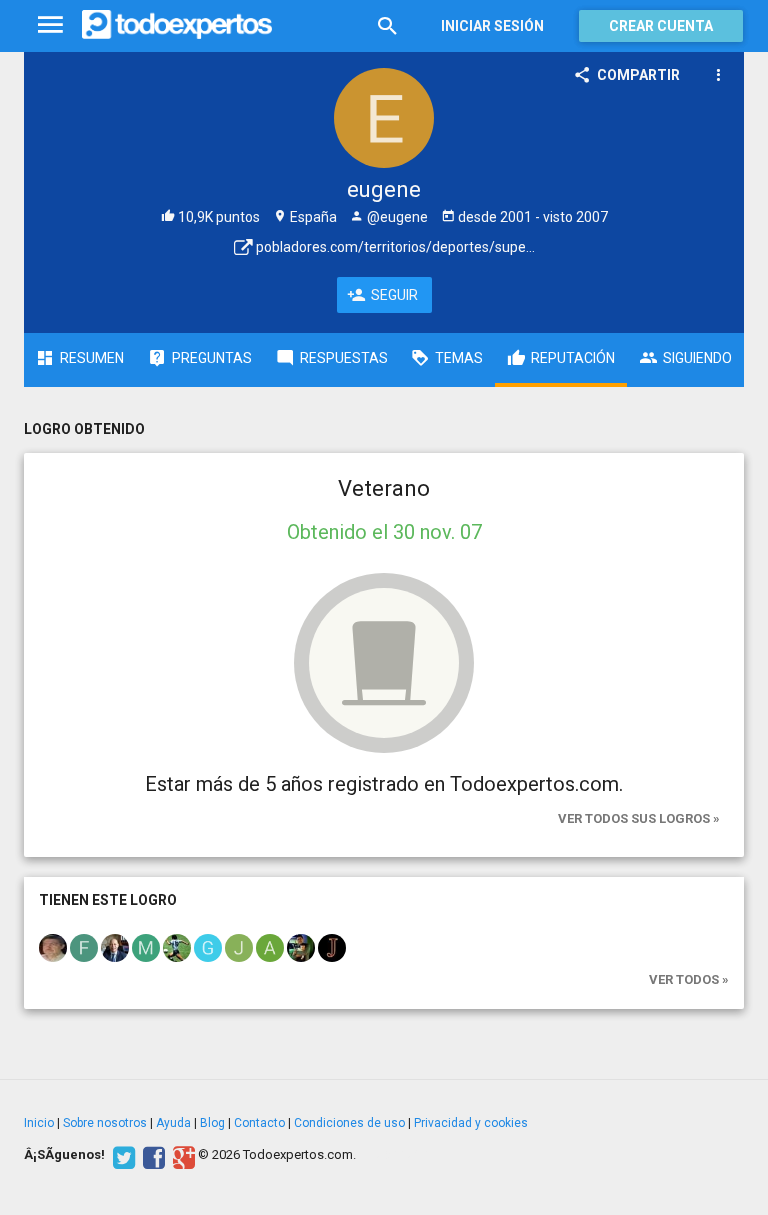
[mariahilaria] (146, 946)
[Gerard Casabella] (208, 946)
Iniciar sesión (492, 26)
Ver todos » (689, 979)
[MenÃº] (50, 25)
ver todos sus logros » (639, 818)
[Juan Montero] (301, 946)
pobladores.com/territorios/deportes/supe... (394, 247)
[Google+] (181, 1155)
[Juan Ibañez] (332, 946)
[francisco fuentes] (84, 946)
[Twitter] (121, 1155)
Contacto (259, 1123)
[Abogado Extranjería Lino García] (115, 946)
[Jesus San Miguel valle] (239, 946)
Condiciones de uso (349, 1123)
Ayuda (173, 1123)
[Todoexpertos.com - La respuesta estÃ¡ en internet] (177, 25)
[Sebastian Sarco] (177, 946)
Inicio (39, 1123)
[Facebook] (151, 1155)
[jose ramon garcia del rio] (53, 946)
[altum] (270, 946)
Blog (212, 1123)
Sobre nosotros (105, 1123)
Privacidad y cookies (471, 1123)
